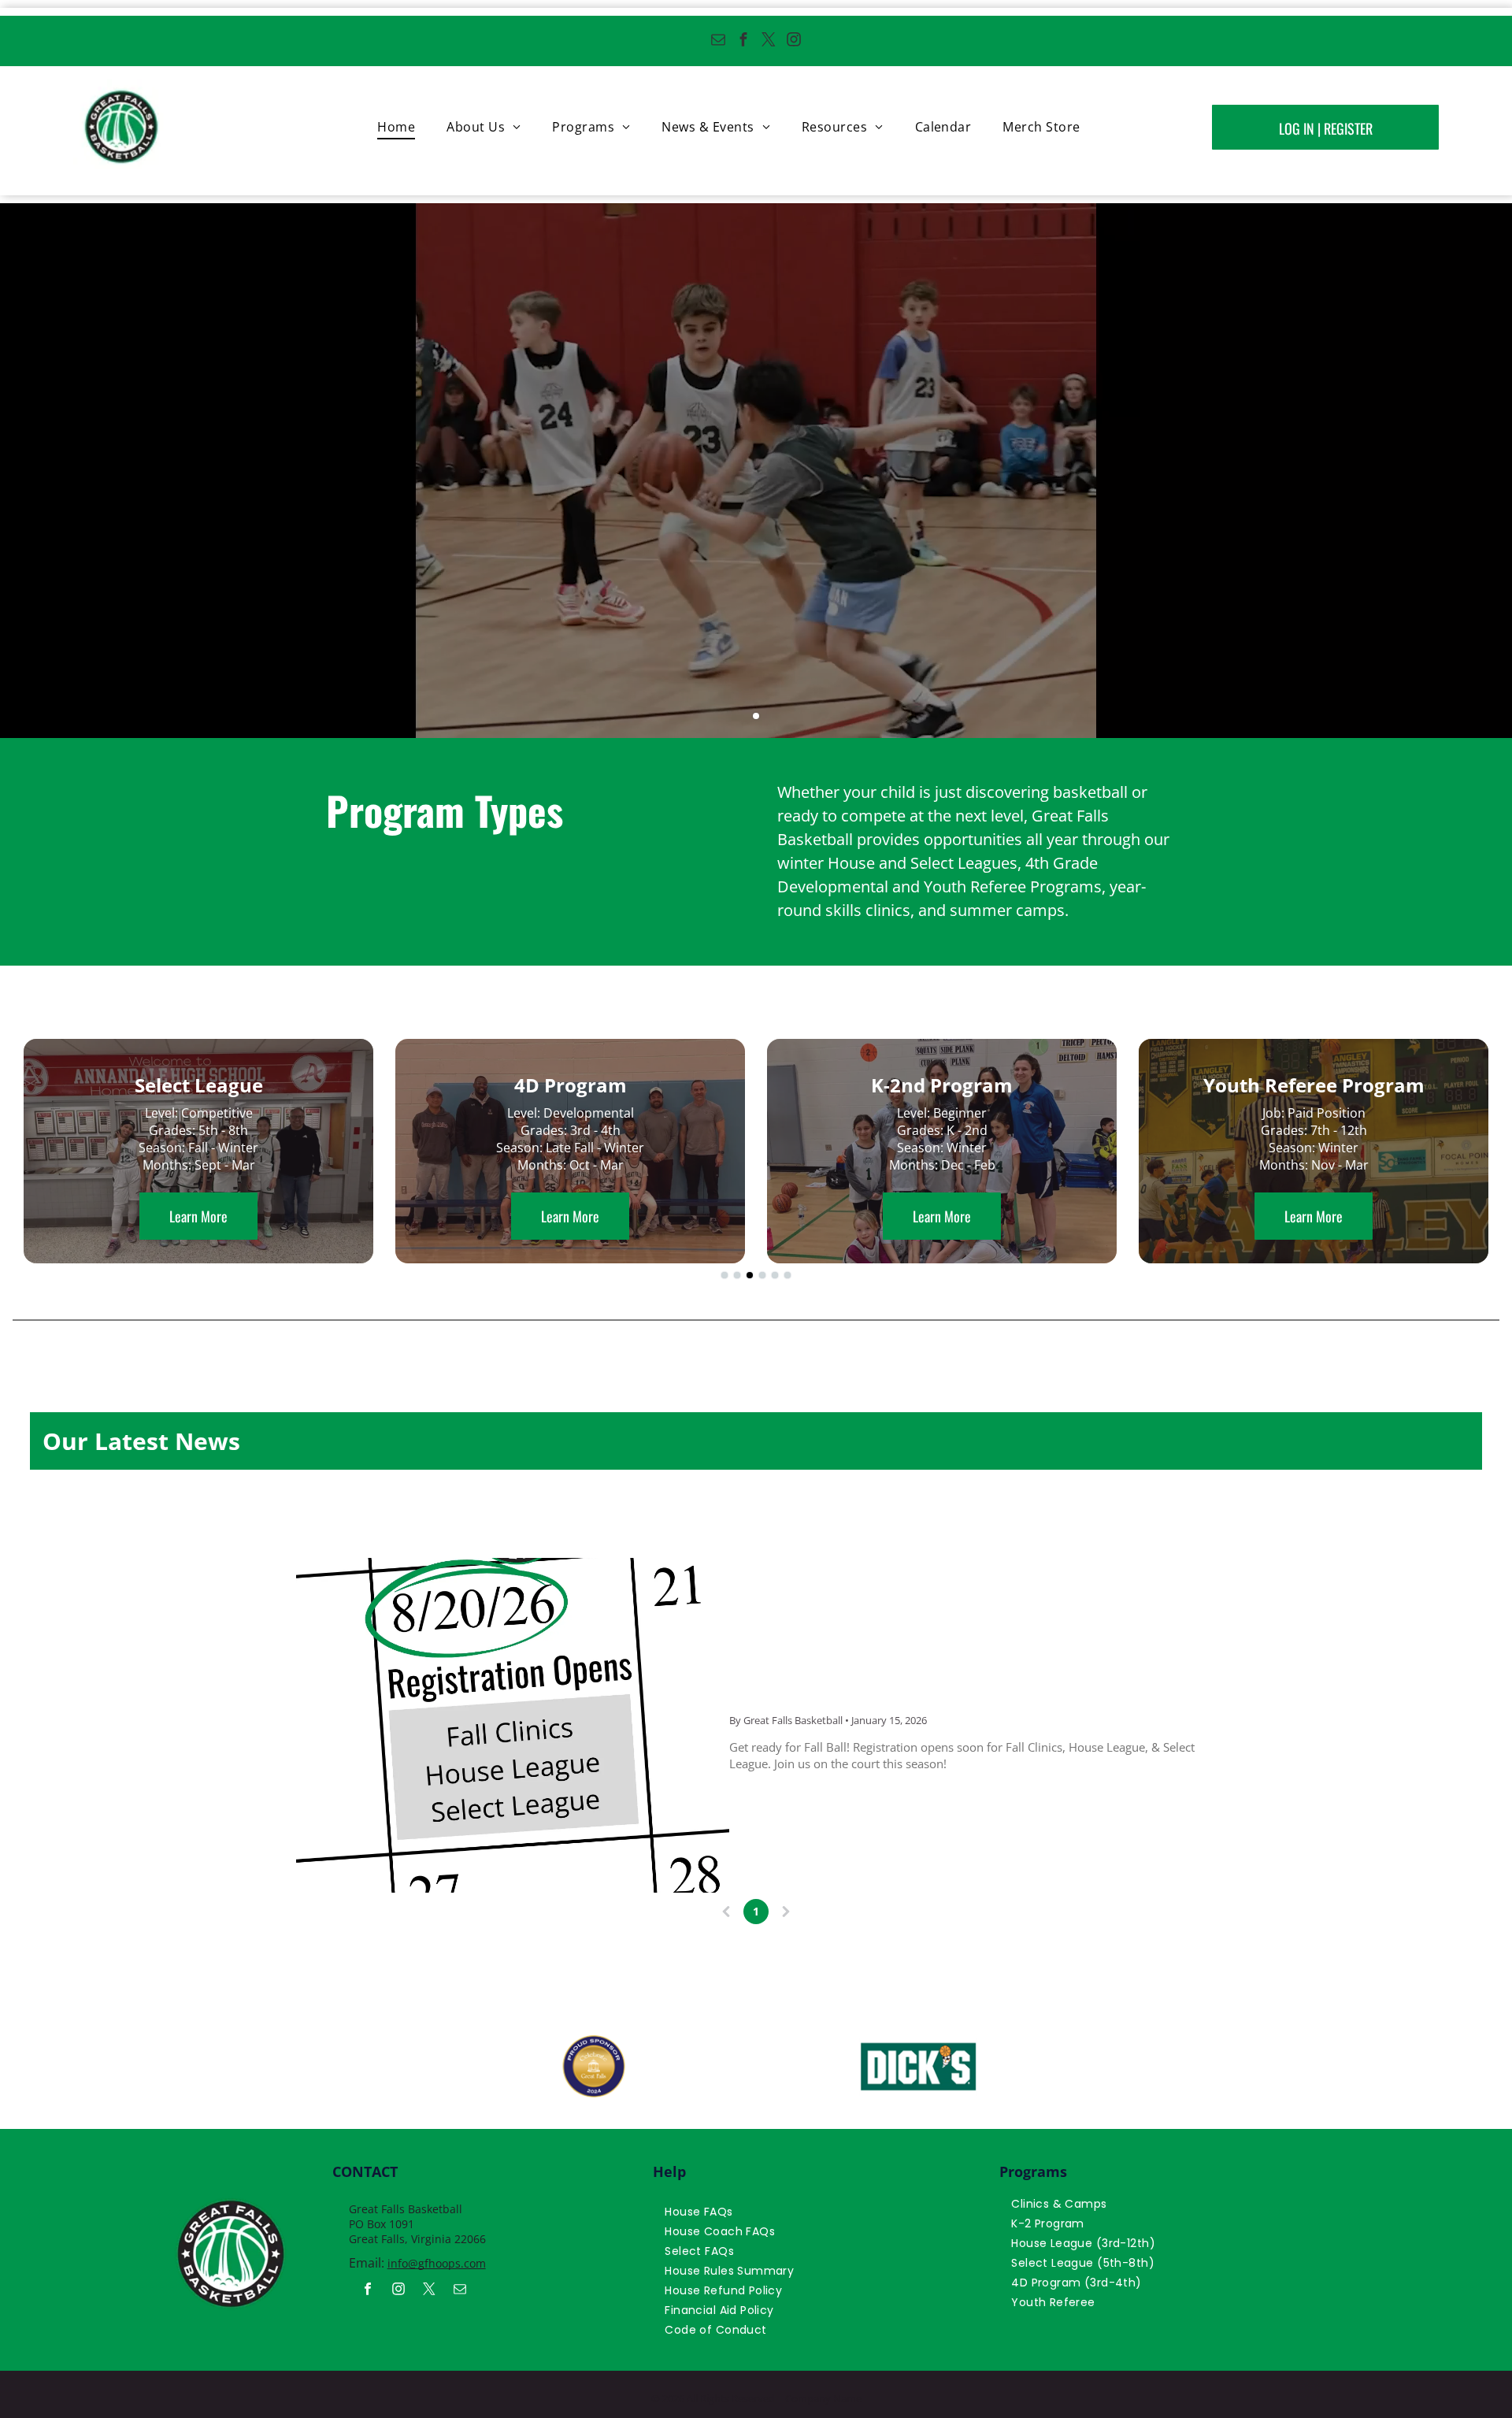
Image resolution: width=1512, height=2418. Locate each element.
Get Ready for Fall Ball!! (866, 1684)
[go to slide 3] (750, 1275)
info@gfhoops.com (437, 2263)
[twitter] (769, 41)
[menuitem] (396, 127)
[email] (719, 41)
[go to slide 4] (762, 1275)
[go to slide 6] (787, 1275)
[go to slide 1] (756, 716)
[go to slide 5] (775, 1275)
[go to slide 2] (737, 1275)
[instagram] (794, 41)
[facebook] (744, 41)
